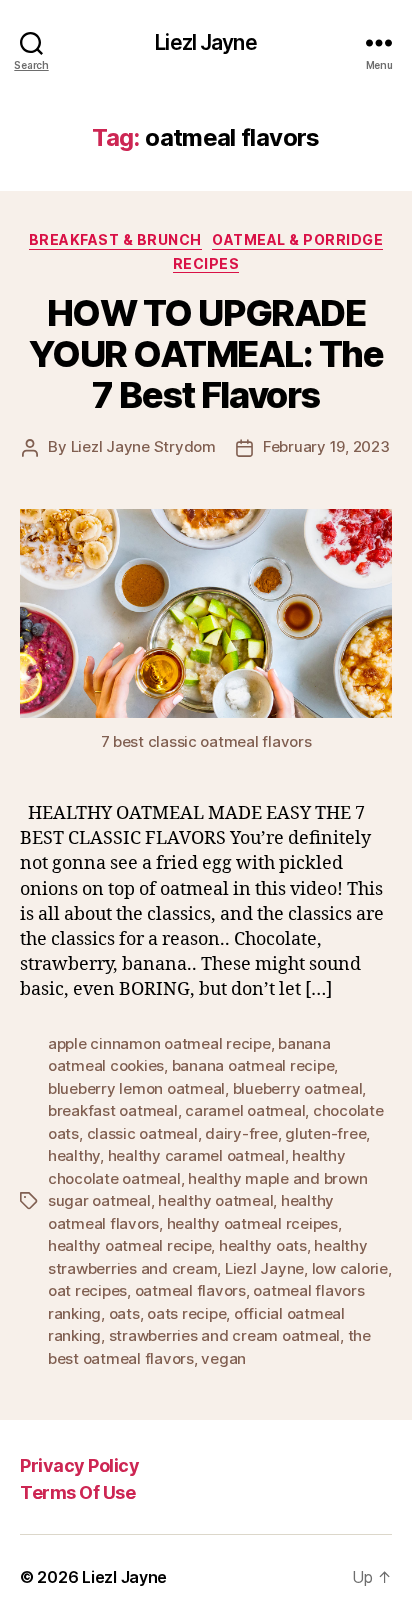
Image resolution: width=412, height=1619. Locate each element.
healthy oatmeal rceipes (252, 1223)
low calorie (350, 1268)
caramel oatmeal (245, 1110)
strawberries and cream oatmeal (224, 1335)
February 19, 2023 (326, 446)
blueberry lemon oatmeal (136, 1088)
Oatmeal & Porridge (297, 239)
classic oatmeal (142, 1133)
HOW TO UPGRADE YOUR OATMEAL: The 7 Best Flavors (206, 354)
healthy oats (263, 1245)
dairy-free (241, 1133)
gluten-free (325, 1133)
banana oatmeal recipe (253, 1065)
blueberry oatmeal (298, 1088)
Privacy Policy (79, 1465)
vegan (223, 1358)
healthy (74, 1155)
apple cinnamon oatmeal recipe (159, 1043)
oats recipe (186, 1313)
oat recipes (87, 1290)
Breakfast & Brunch (115, 239)
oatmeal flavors (190, 1290)
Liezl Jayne (205, 42)
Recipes (206, 263)
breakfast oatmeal (113, 1110)
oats (124, 1313)
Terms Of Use (77, 1492)
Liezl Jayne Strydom (143, 446)
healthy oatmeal (215, 1200)
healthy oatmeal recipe (129, 1245)
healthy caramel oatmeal (196, 1155)
